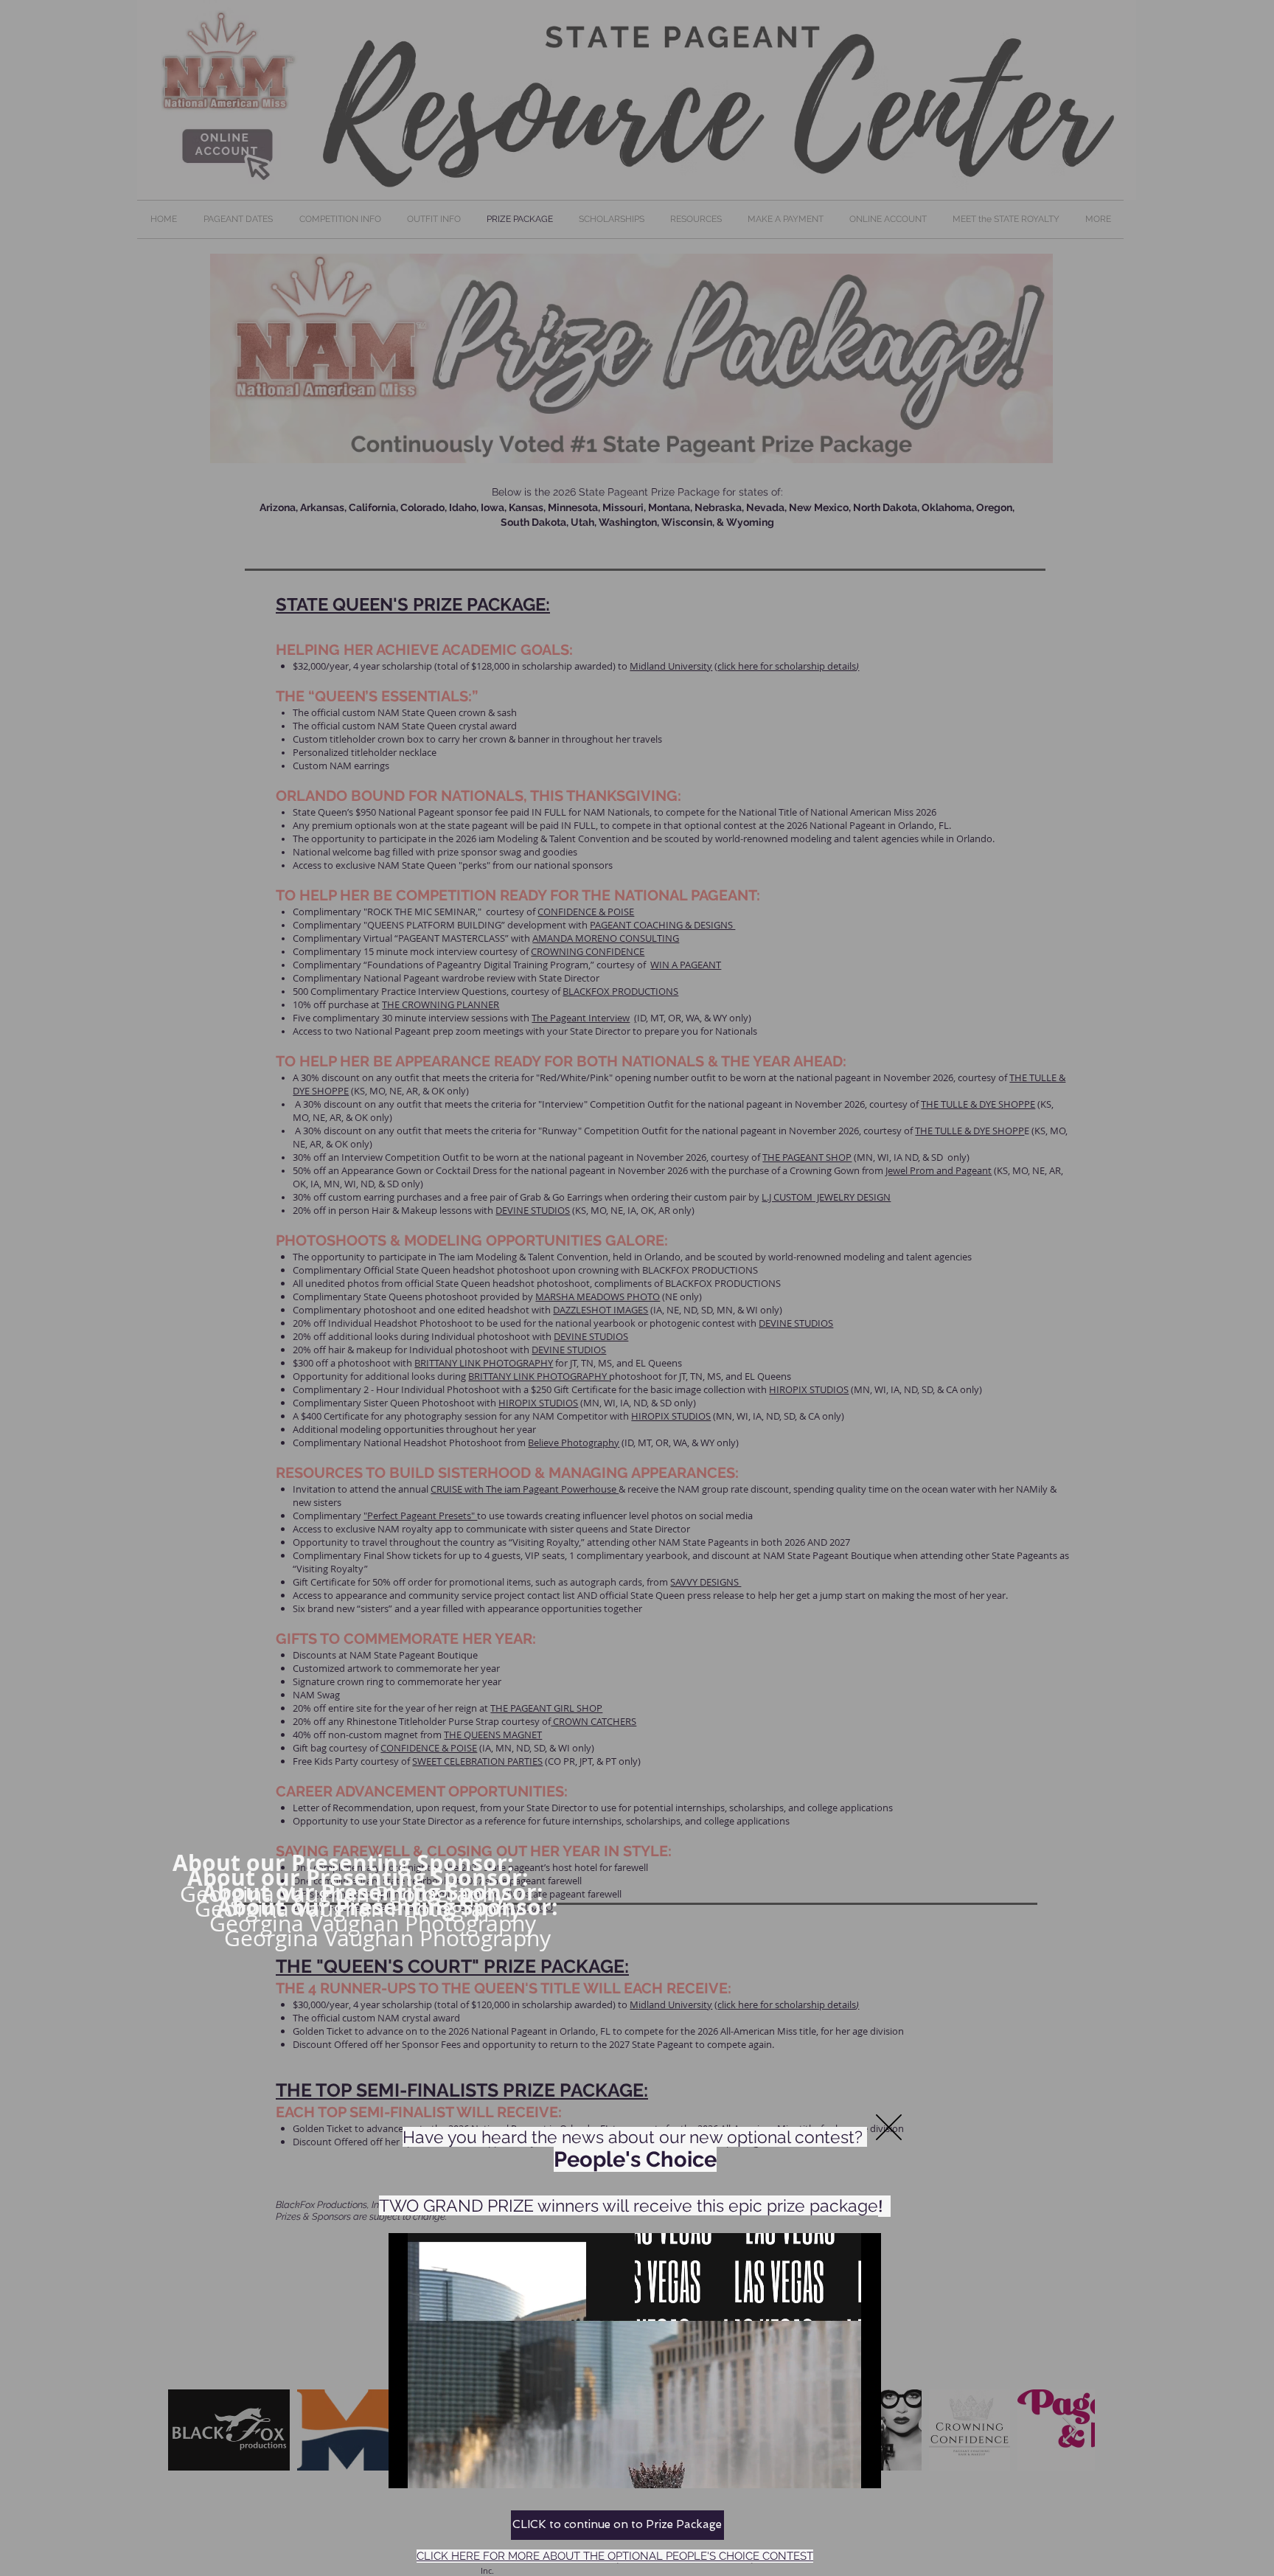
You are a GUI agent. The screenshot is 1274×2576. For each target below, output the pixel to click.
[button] (889, 2127)
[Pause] (408, 2468)
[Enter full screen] (861, 2468)
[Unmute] (433, 2468)
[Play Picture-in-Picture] (836, 2468)
